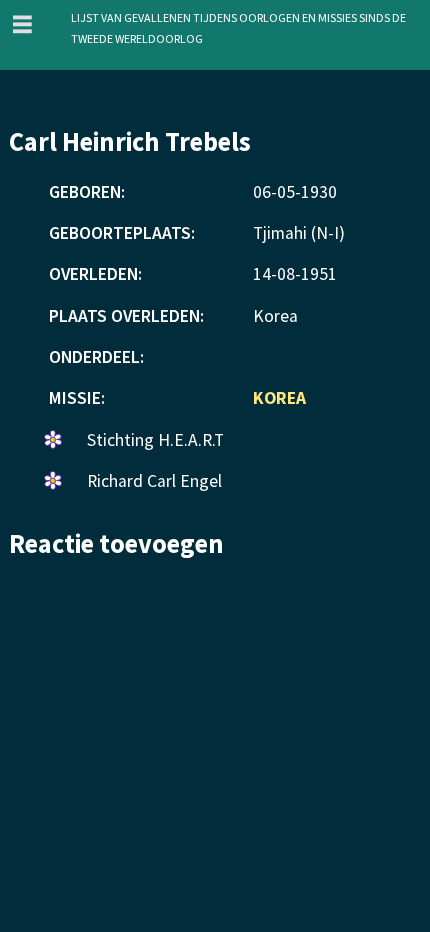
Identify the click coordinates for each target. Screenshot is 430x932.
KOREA (279, 398)
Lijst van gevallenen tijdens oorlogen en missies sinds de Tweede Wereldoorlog (238, 26)
